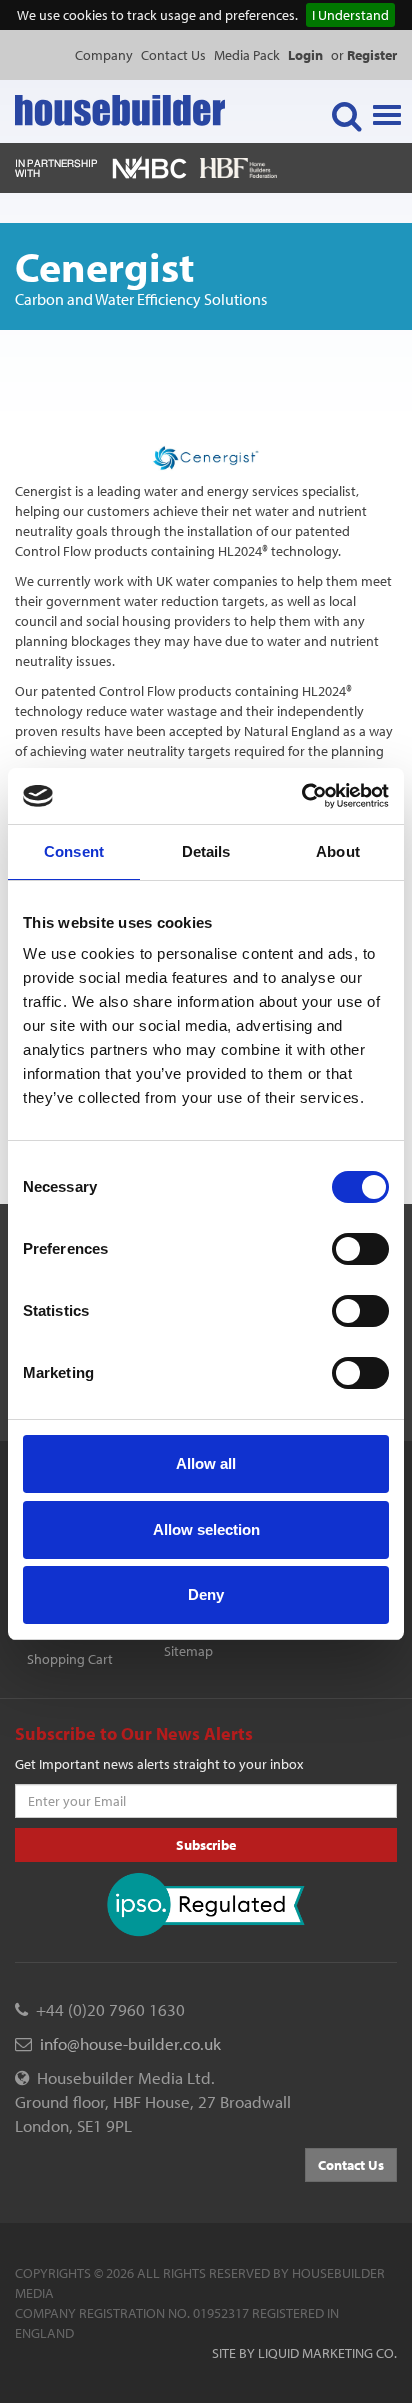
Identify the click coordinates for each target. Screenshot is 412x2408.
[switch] (360, 1249)
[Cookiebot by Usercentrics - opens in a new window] (301, 796)
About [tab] (338, 851)
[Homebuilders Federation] (238, 166)
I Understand (350, 15)
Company (104, 55)
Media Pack (247, 55)
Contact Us (173, 55)
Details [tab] (206, 851)
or (364, 55)
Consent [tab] (74, 851)
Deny (206, 1594)
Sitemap (188, 1651)
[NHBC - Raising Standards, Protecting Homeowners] (149, 166)
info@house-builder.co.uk (130, 2043)
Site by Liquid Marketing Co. (304, 2353)
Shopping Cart (70, 1659)
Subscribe (206, 1845)
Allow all (206, 1463)
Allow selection (206, 1529)
